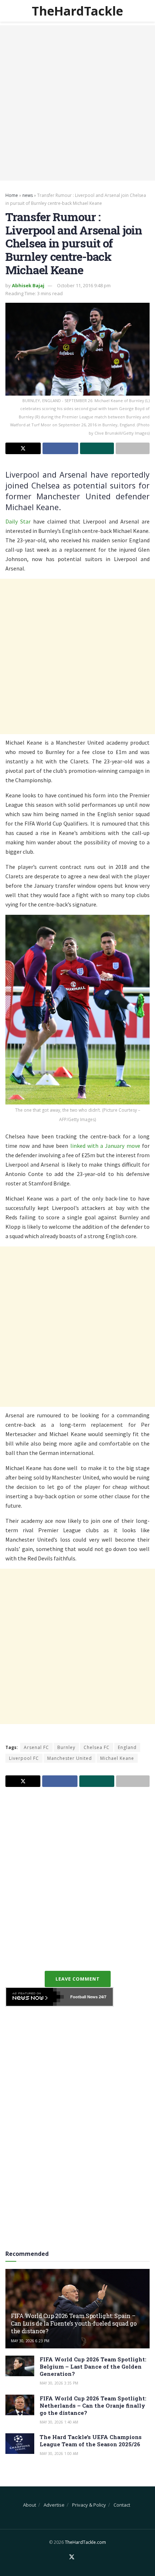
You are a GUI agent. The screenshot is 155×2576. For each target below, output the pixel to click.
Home (12, 195)
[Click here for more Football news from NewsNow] (35, 1997)
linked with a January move (105, 1146)
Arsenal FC (36, 1747)
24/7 (102, 1997)
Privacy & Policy (89, 2505)
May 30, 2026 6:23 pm (30, 2341)
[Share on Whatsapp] (97, 448)
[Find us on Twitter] (72, 2557)
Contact (122, 2505)
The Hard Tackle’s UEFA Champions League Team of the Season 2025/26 (91, 2441)
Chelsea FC (97, 1747)
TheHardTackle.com (85, 2542)
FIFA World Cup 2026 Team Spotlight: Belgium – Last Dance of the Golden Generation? (93, 2366)
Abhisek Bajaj (28, 285)
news (28, 195)
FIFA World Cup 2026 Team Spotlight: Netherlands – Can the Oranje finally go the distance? (93, 2405)
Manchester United (70, 1758)
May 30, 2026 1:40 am (59, 2422)
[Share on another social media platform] (133, 448)
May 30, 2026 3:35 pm (59, 2383)
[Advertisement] (77, 103)
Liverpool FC (24, 1758)
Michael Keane (117, 1758)
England (127, 1747)
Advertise (54, 2505)
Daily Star (18, 521)
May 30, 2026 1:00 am (59, 2454)
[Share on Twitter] (23, 448)
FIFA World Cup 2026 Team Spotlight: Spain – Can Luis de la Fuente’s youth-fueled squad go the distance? (74, 2323)
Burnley (66, 1747)
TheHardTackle (77, 11)
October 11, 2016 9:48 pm (84, 285)
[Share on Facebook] (60, 448)
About (30, 2505)
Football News (84, 1997)
